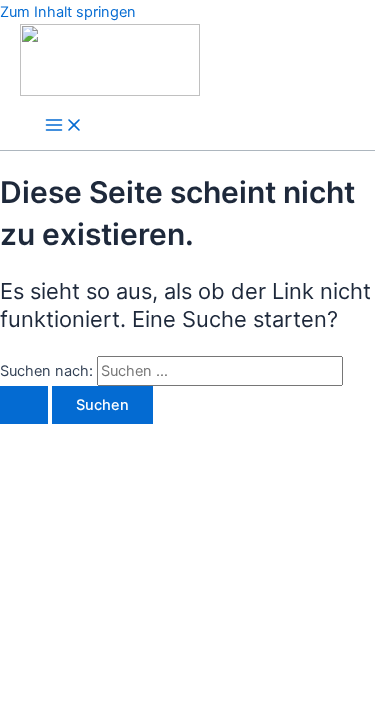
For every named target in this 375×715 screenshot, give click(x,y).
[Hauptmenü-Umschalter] (64, 126)
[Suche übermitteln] (24, 405)
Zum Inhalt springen (68, 12)
